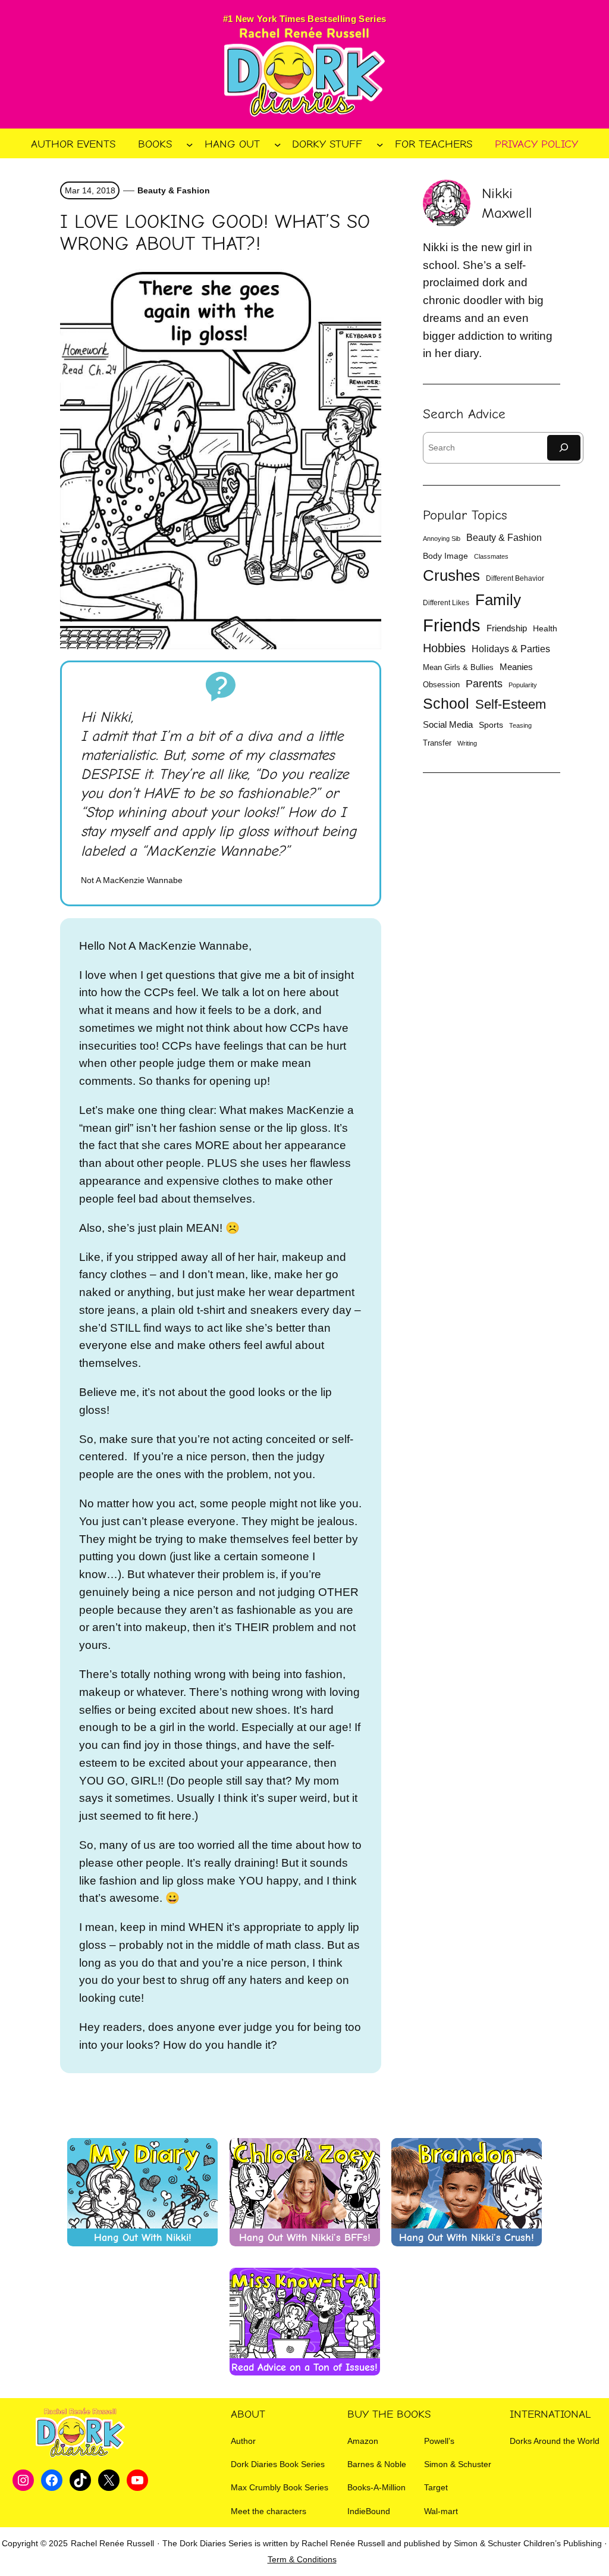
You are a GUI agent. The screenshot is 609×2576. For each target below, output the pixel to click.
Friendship (507, 628)
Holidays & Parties (511, 649)
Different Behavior (515, 578)
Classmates (491, 556)
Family (498, 600)
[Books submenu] (190, 145)
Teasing (520, 725)
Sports (491, 725)
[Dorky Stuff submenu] (380, 145)
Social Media (448, 725)
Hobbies (444, 648)
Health (545, 628)
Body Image (445, 556)
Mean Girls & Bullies (458, 667)
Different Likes (446, 603)
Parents (484, 684)
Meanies (516, 667)
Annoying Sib (442, 539)
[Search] (564, 448)
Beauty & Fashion (174, 190)
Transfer (437, 743)
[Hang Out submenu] (278, 145)
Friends (452, 625)
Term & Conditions (302, 2559)
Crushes (451, 575)
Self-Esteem (511, 704)
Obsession (441, 685)
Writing (467, 743)
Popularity (523, 685)
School (446, 704)
